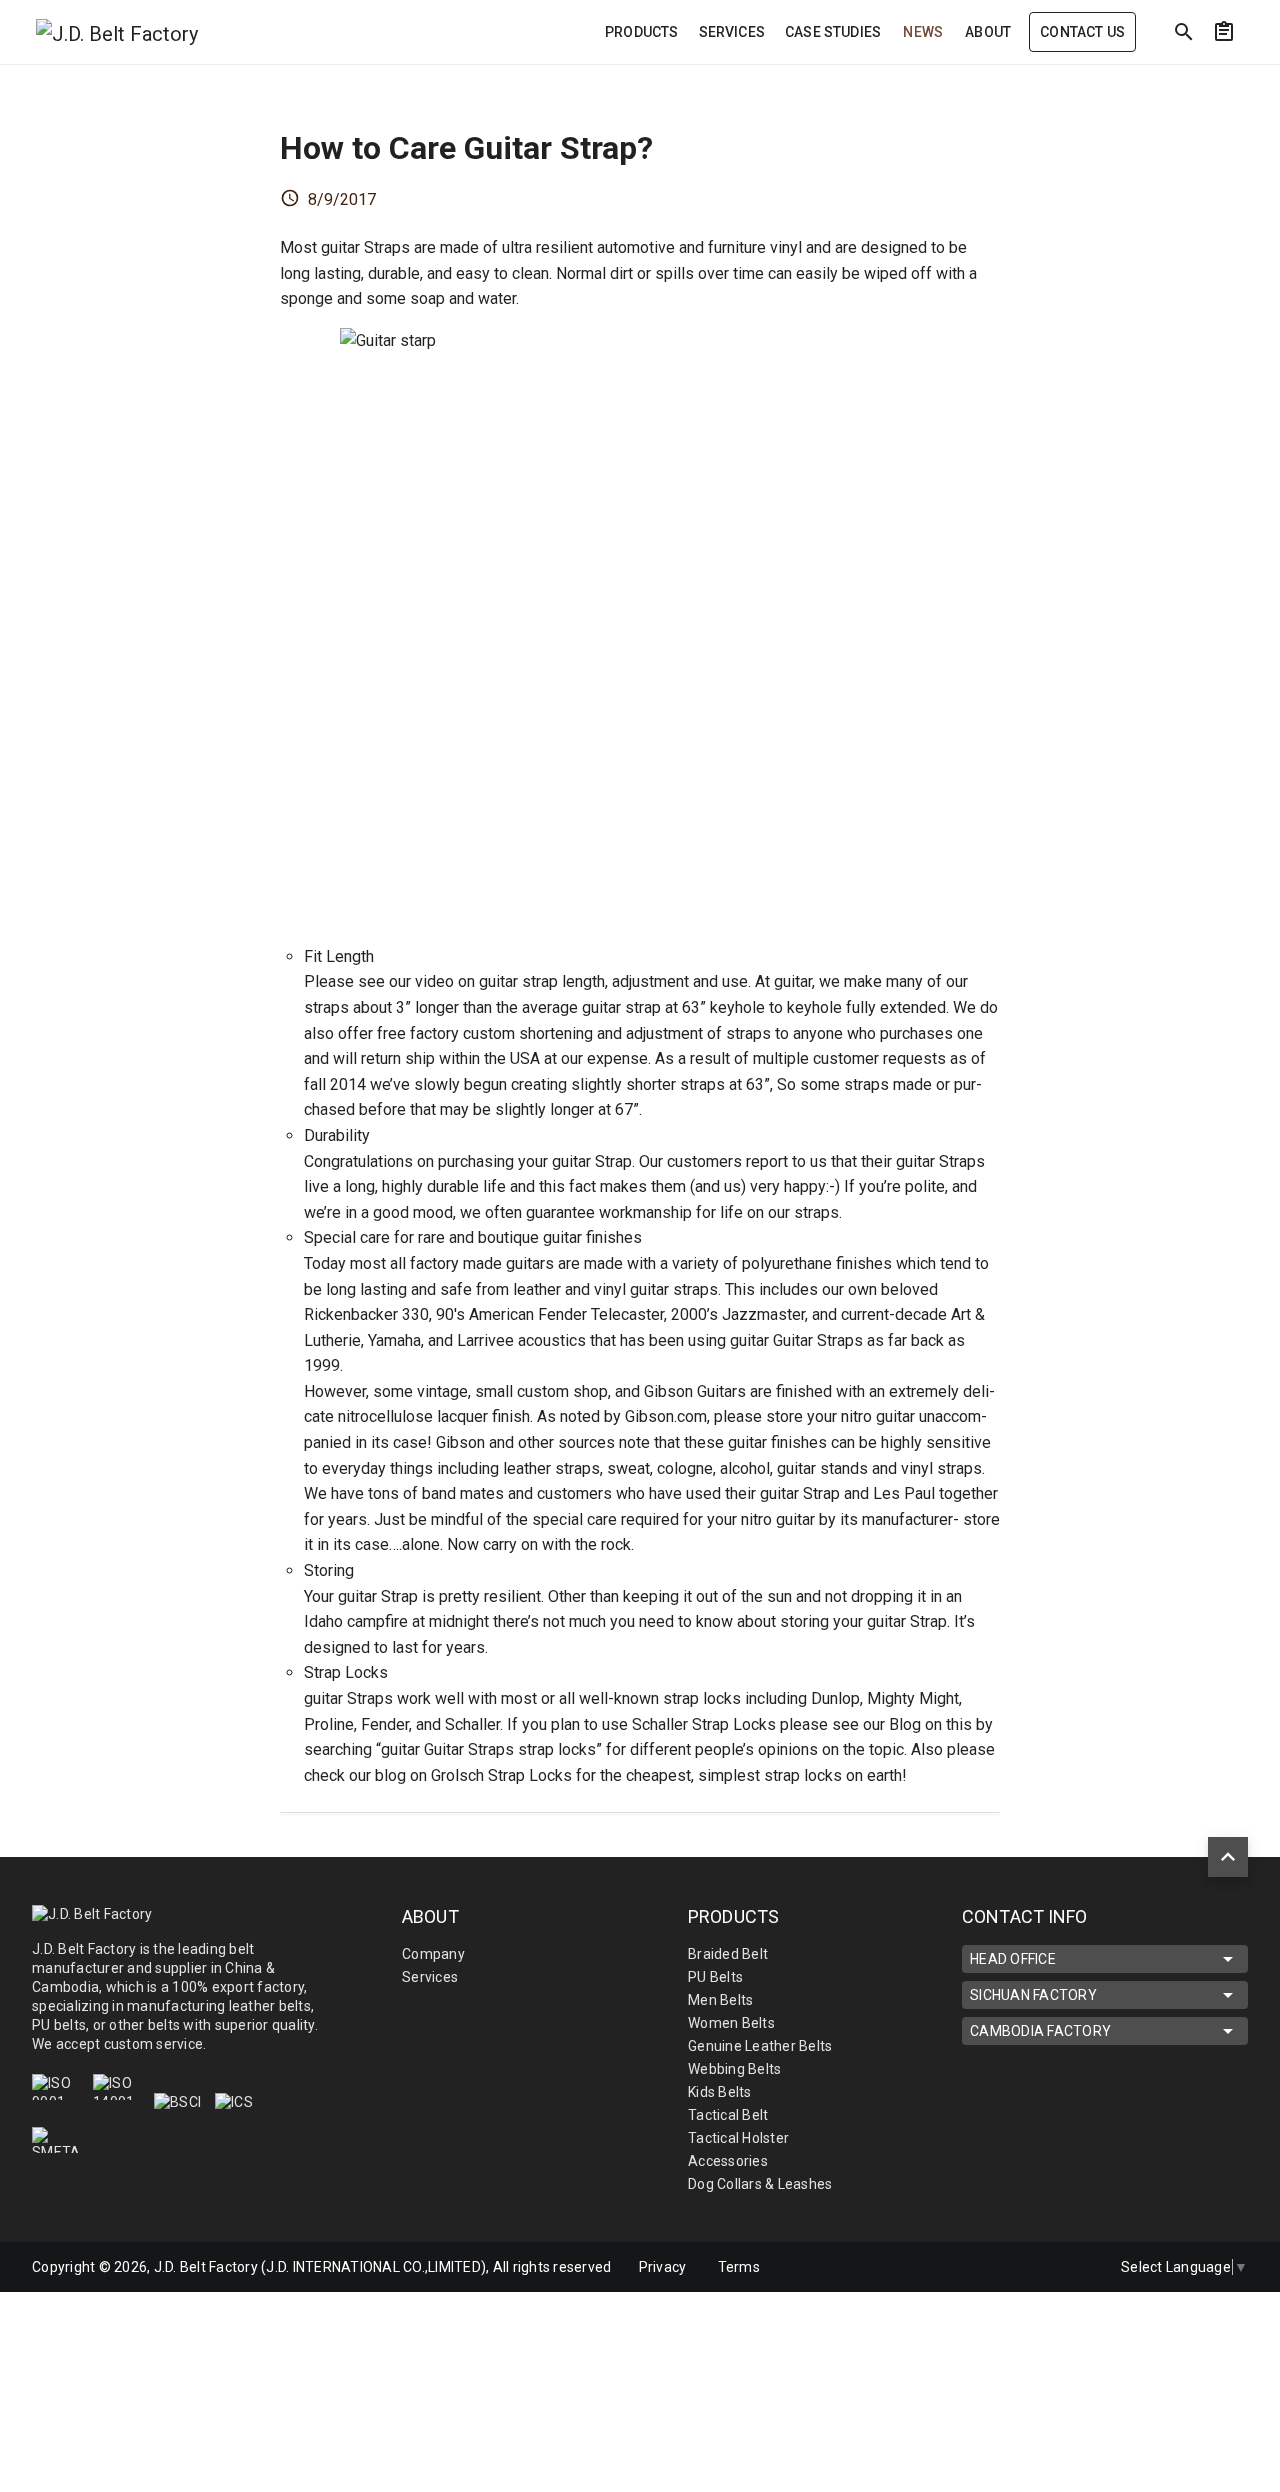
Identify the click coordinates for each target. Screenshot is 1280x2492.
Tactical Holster (738, 2138)
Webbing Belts (734, 2069)
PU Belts (715, 1977)
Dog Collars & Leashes (760, 2184)
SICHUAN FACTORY (1033, 1995)
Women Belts (731, 2023)
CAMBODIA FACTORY (1040, 2031)
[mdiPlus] (1261, 75)
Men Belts (720, 2000)
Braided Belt (728, 1954)
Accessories (728, 2161)
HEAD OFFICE (1013, 1959)
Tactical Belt (728, 2115)
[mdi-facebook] (991, 2267)
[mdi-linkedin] (1033, 2267)
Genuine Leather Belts (760, 2046)
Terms (739, 2267)
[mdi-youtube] (1075, 2267)
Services (430, 1977)
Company (433, 1954)
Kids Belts (720, 2092)
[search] (1184, 32)
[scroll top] (1228, 1857)
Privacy (663, 2267)
